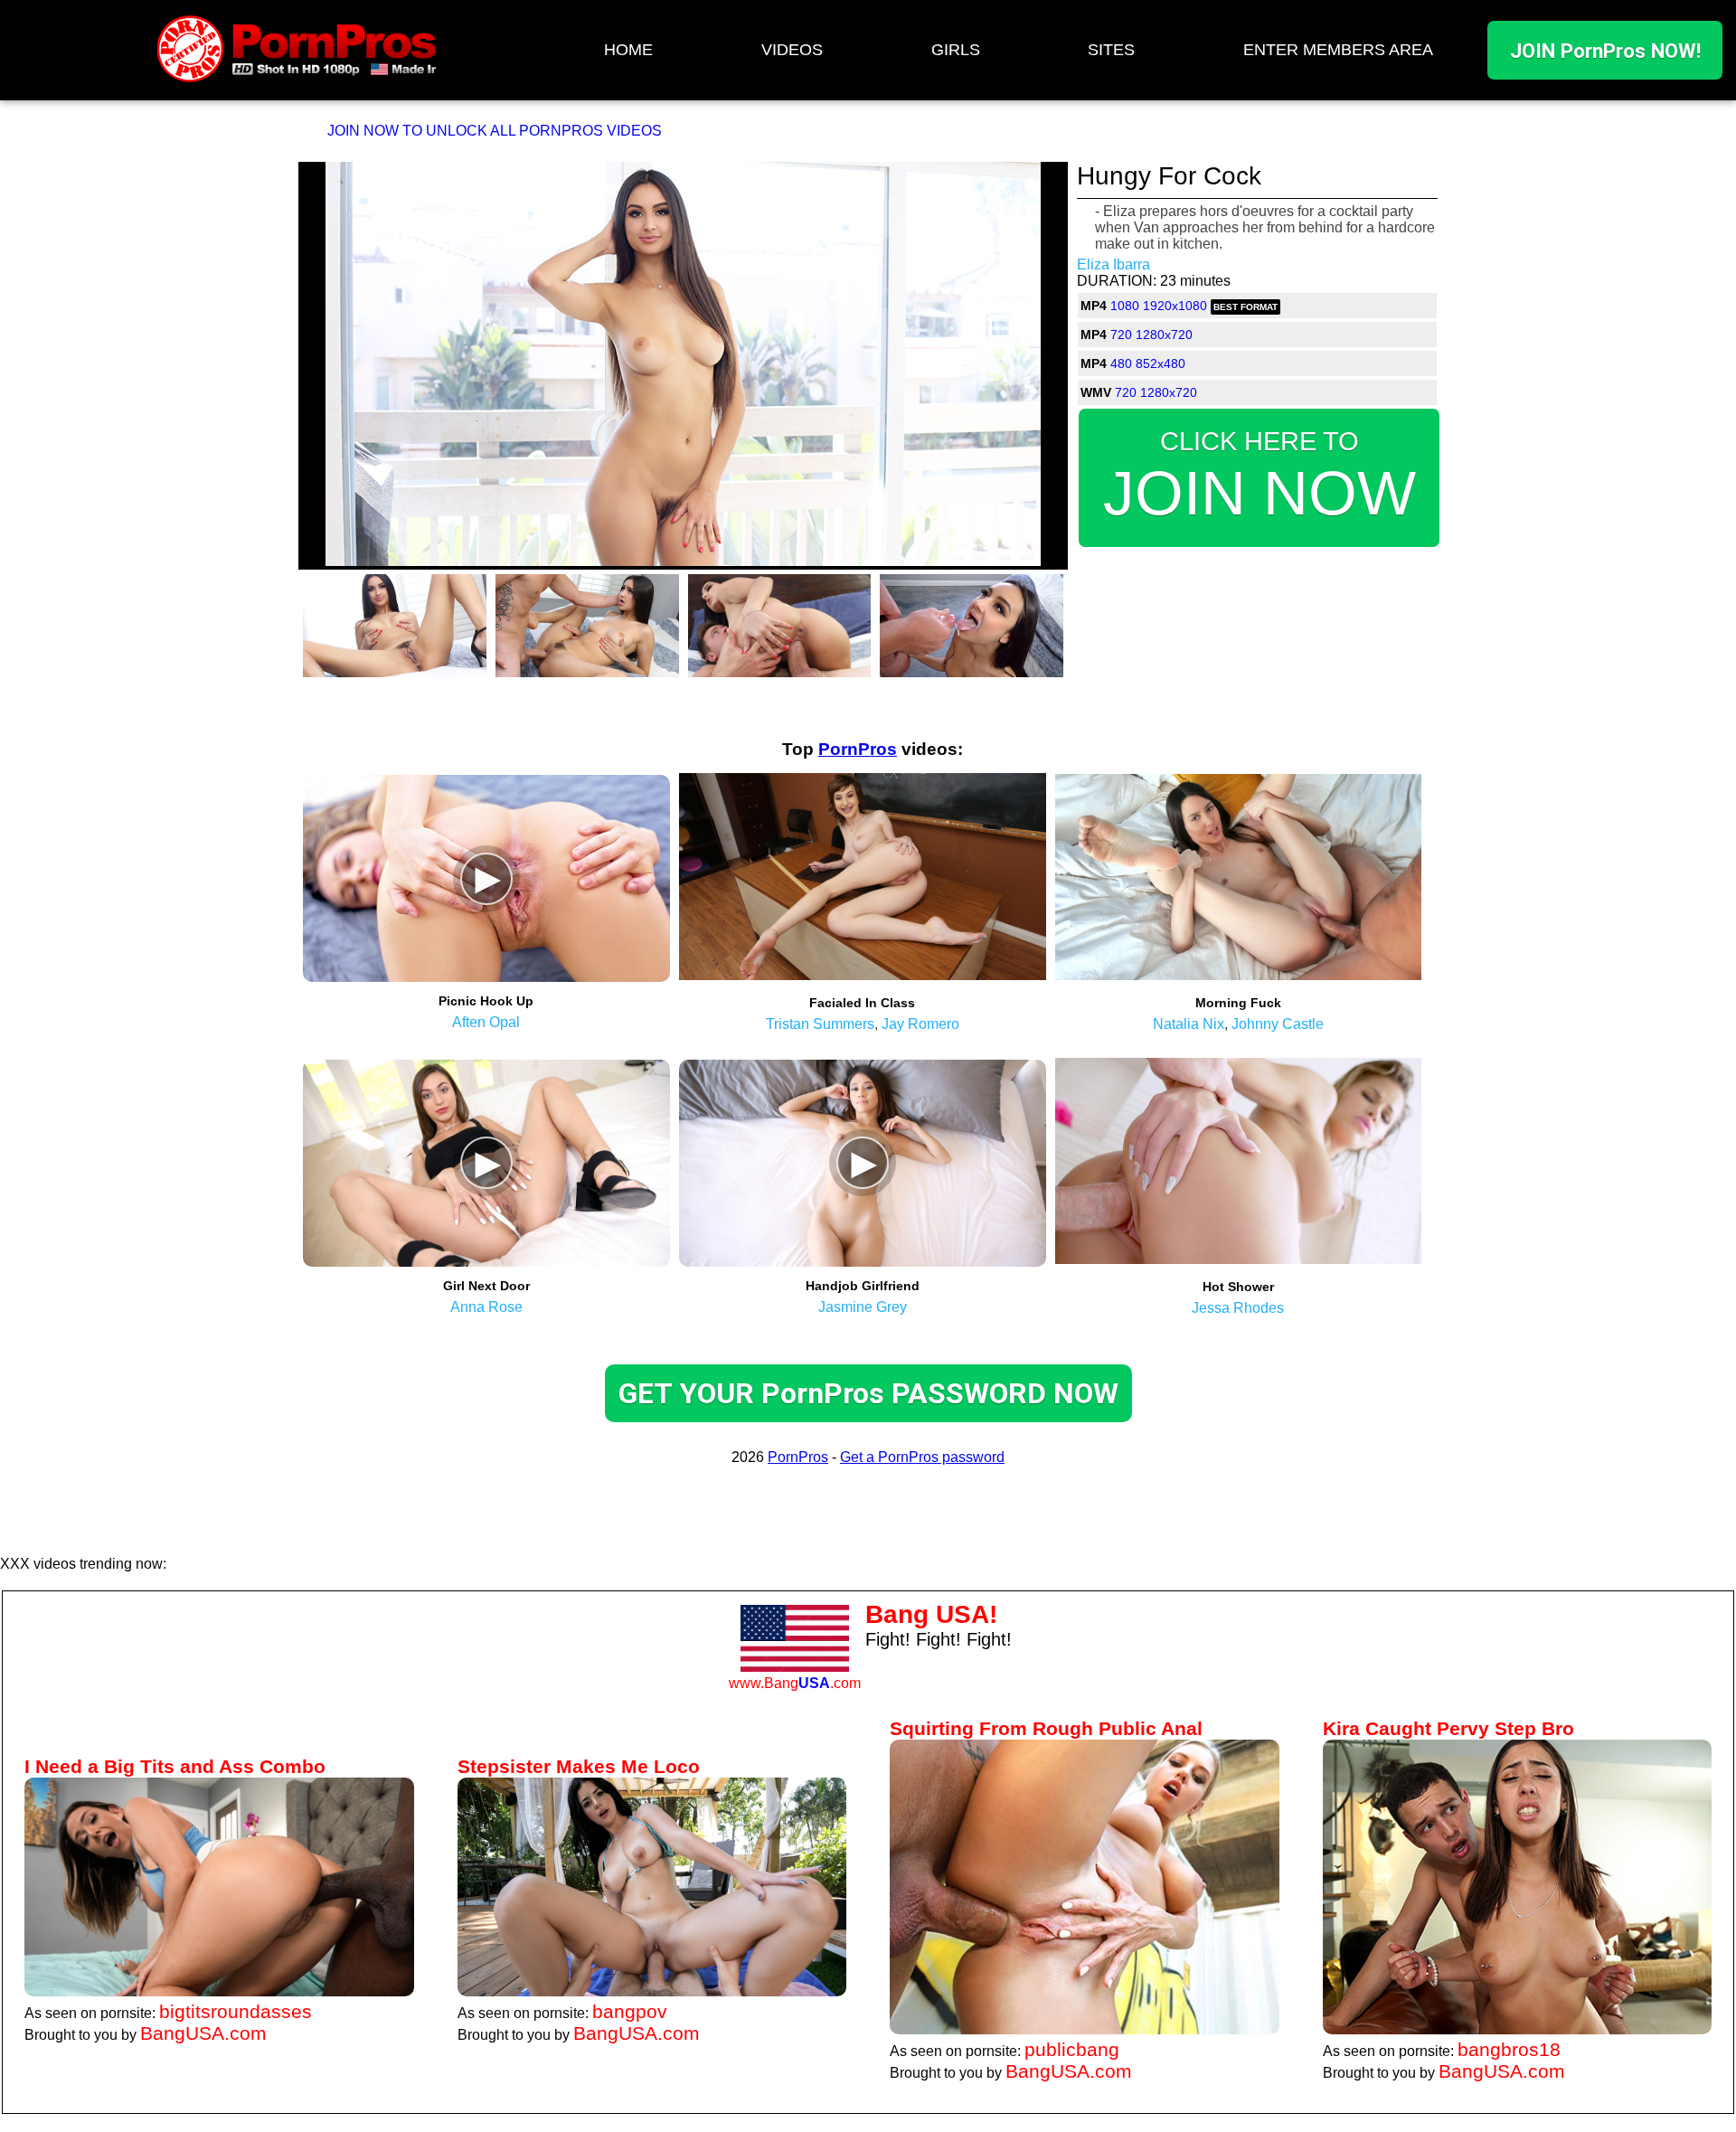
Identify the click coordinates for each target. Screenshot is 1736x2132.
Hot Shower (1238, 1287)
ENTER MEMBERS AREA (1338, 50)
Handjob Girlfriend (863, 1286)
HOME (628, 50)
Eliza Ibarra (1113, 264)
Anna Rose (486, 1307)
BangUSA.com (203, 2033)
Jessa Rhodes (1238, 1308)
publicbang (1072, 2049)
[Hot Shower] (1239, 1259)
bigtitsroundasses (236, 2011)
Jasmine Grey (863, 1307)
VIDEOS (792, 50)
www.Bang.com (795, 1683)
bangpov (630, 2011)
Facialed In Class (862, 1003)
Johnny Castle (1278, 1024)
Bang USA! (931, 1614)
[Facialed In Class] (863, 975)
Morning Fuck (1238, 1003)
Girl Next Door (486, 1286)
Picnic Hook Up (486, 1001)
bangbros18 (1509, 2049)
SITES (1111, 50)
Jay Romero (920, 1024)
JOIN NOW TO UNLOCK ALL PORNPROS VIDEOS (495, 131)
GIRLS (956, 50)
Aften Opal (486, 1022)
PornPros (858, 749)
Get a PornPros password (922, 1457)
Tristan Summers (820, 1024)
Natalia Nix (1189, 1024)
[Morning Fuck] (1239, 975)
